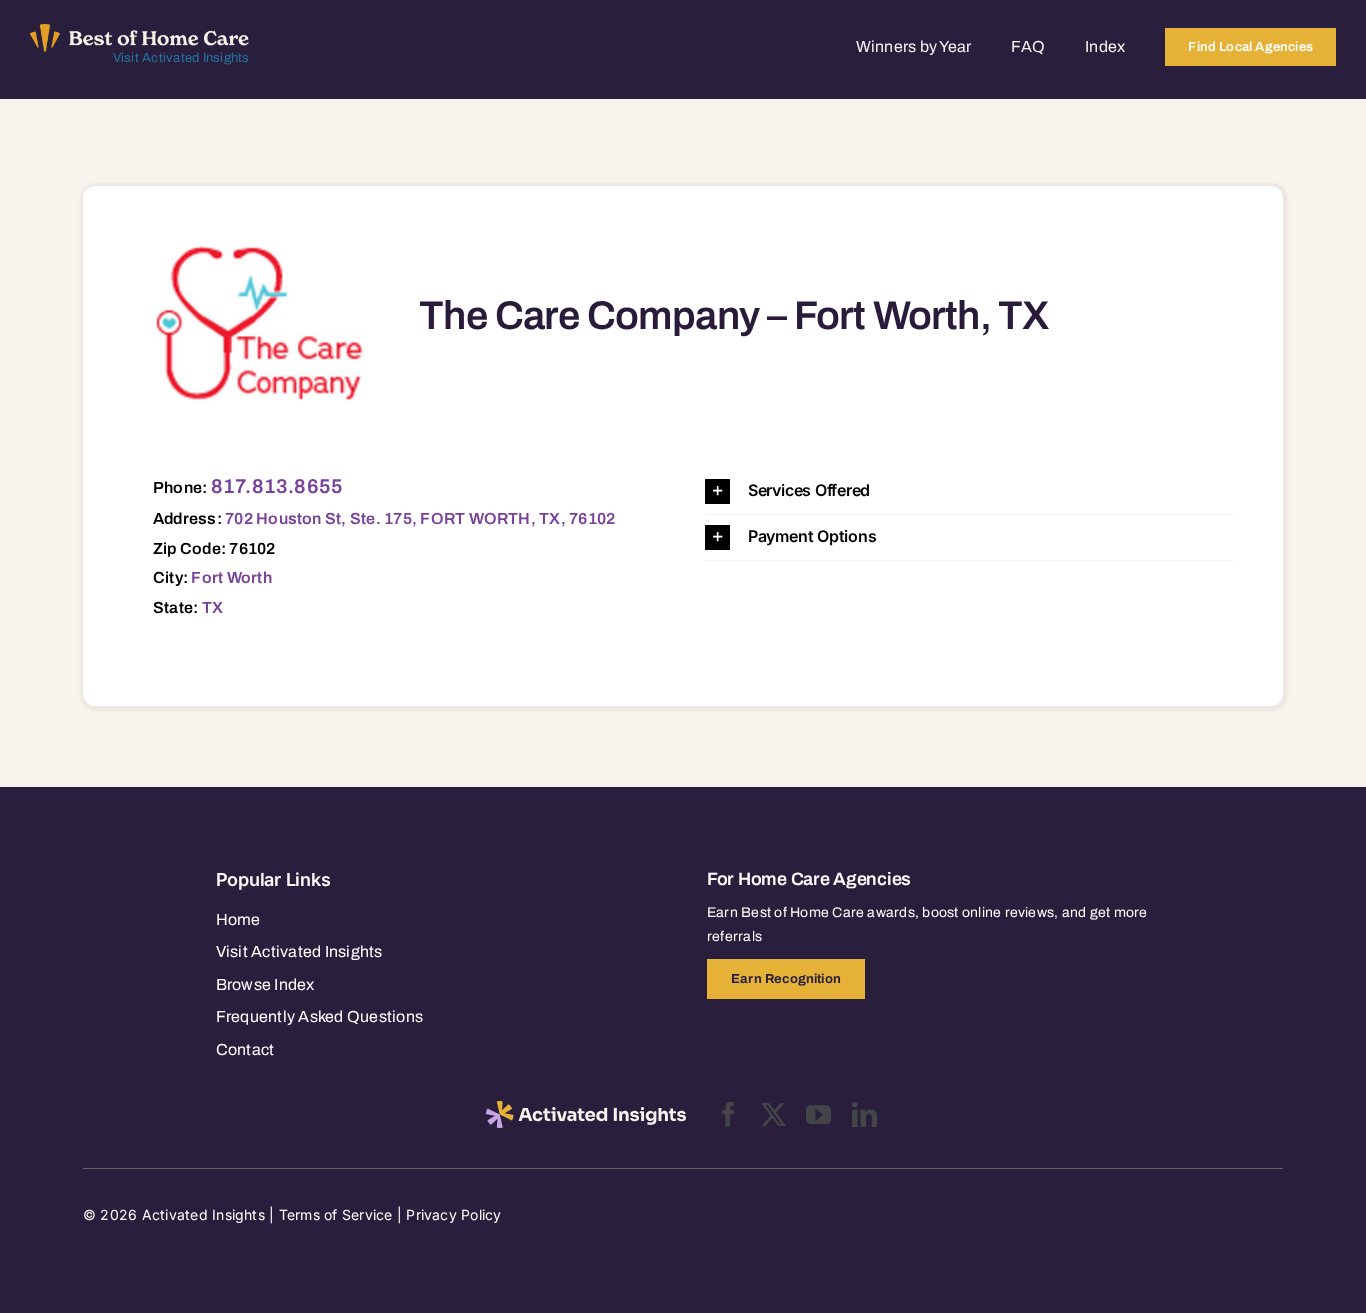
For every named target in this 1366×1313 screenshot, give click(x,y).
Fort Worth (231, 577)
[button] (969, 491)
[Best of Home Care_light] (140, 32)
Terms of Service (336, 1214)
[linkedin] (864, 1114)
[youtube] (818, 1114)
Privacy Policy (453, 1214)
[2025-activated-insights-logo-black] (586, 1109)
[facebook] (728, 1114)
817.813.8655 (277, 486)
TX (212, 607)
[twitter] (773, 1114)
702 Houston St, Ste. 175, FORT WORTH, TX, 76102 (420, 518)
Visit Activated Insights (181, 58)
